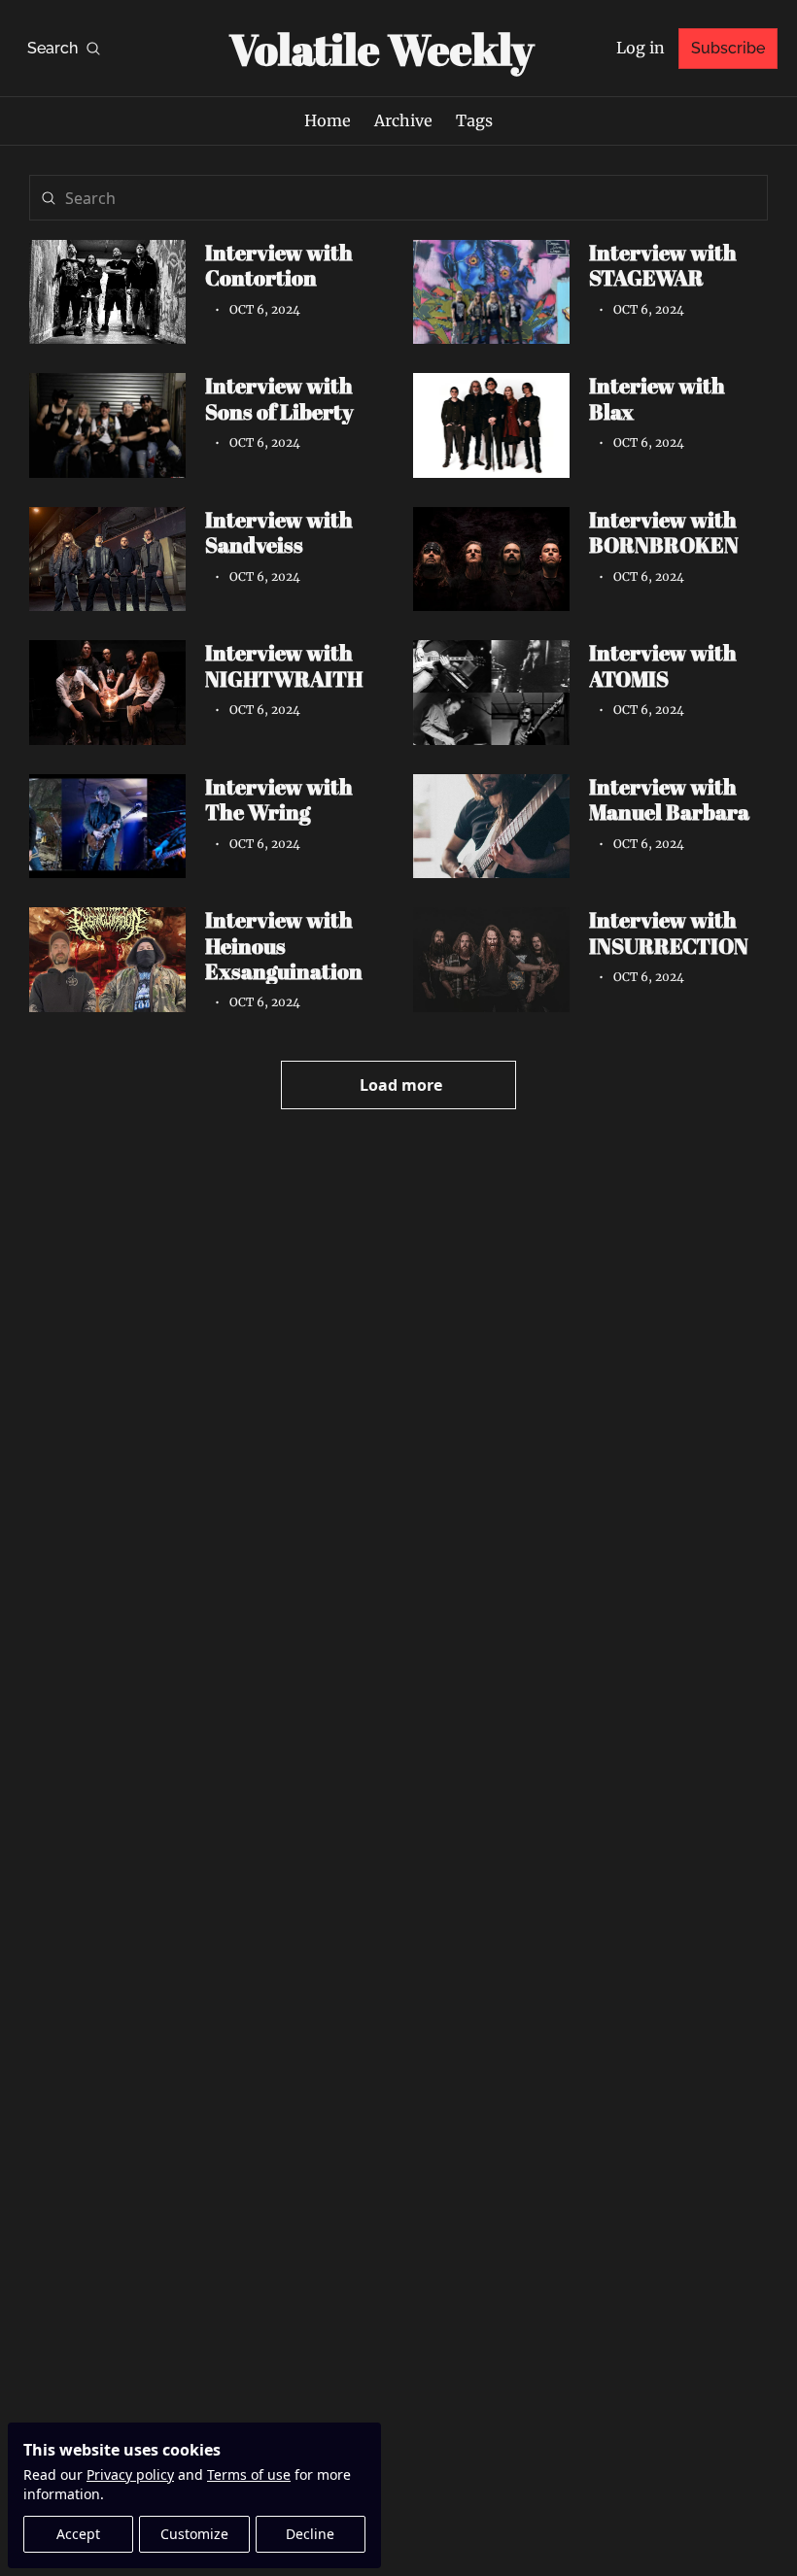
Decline (310, 2534)
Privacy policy (130, 2474)
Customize (194, 2534)
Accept (78, 2534)
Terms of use (249, 2474)
